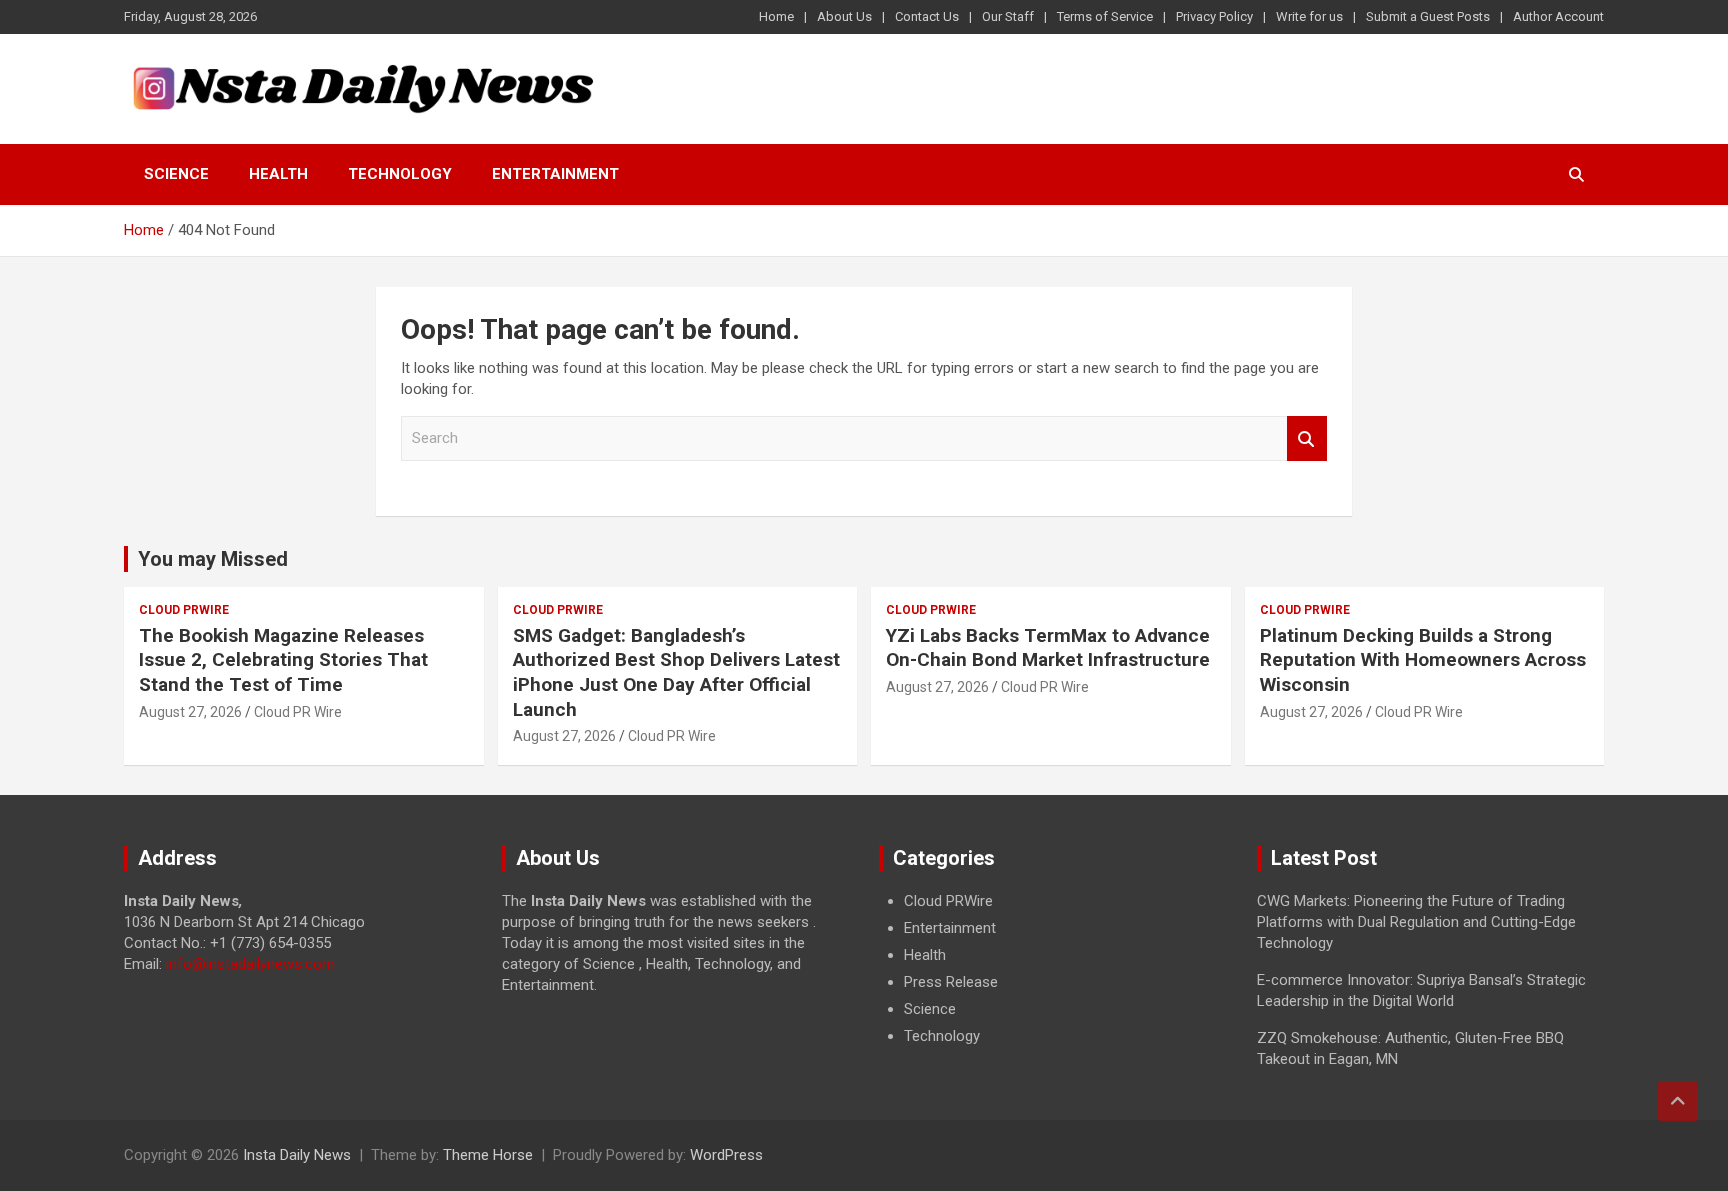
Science (176, 174)
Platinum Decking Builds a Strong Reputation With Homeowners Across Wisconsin (1423, 660)
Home (776, 16)
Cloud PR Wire (298, 712)
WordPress (726, 1155)
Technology (400, 174)
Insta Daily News (297, 1155)
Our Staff (1008, 16)
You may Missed (213, 559)
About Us (844, 16)
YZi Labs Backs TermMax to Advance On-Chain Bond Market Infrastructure (1048, 648)
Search (1307, 438)
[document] (1053, 969)
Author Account (1558, 16)
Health (278, 174)
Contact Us (927, 16)
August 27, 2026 (190, 712)
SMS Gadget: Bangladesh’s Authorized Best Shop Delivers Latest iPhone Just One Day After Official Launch (676, 672)
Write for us (1309, 16)
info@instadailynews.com (250, 964)
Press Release (951, 982)
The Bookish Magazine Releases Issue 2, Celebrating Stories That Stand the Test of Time (283, 660)
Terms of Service (1105, 16)
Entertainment (555, 174)
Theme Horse (488, 1155)
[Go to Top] (1678, 1101)
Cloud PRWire (184, 610)
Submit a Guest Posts (1428, 16)
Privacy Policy (1214, 16)
